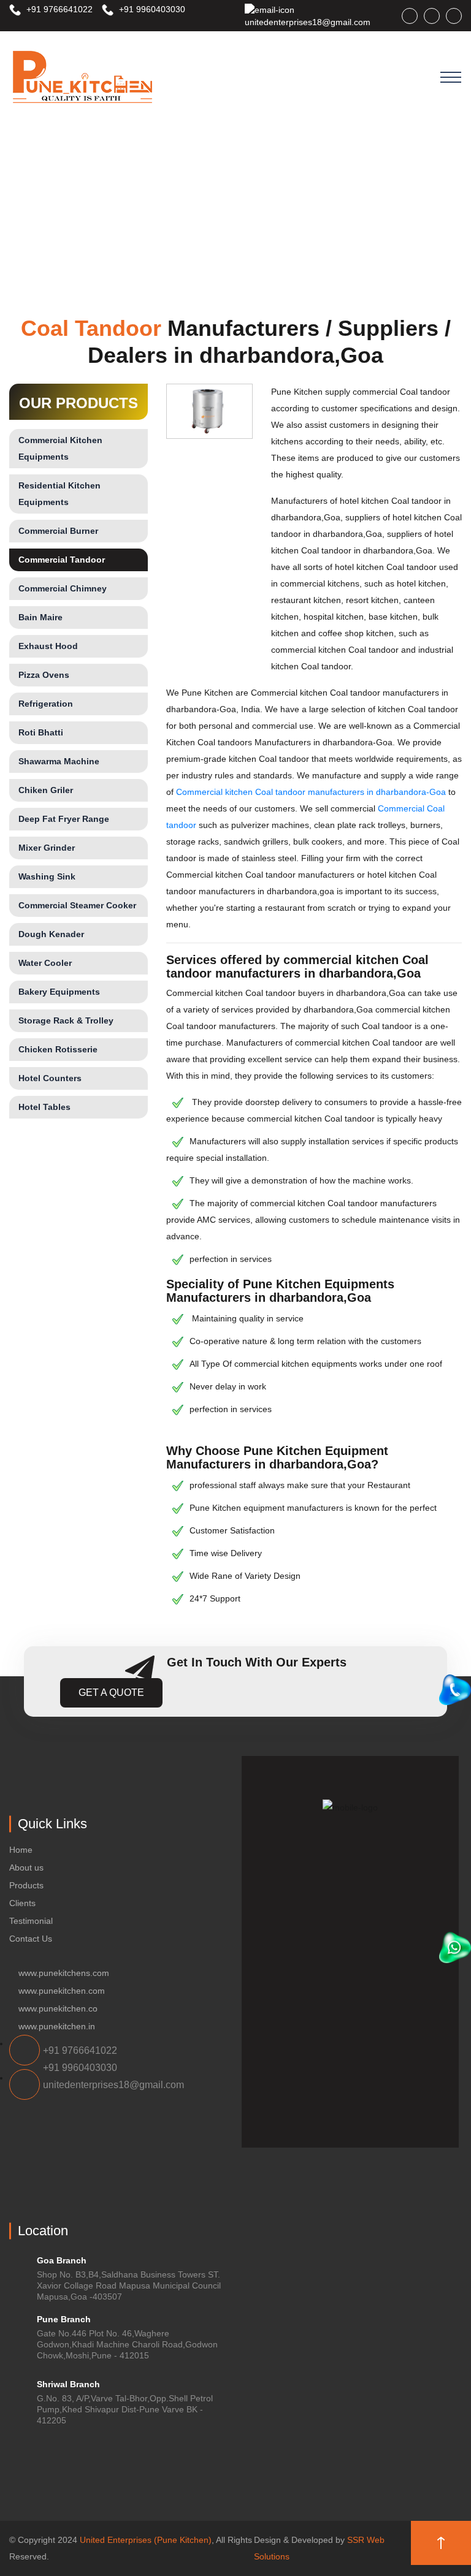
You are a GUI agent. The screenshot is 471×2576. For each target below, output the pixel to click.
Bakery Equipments (59, 992)
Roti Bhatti (41, 732)
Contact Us (31, 1939)
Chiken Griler (46, 790)
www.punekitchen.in (57, 2026)
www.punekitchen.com (62, 1991)
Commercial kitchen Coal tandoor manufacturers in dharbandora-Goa (311, 792)
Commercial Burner (58, 531)
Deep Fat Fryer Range (64, 819)
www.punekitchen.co (58, 2008)
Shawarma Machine (59, 761)
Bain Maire (40, 617)
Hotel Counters (50, 1078)
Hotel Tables (44, 1107)
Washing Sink (47, 876)
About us (26, 1867)
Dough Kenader (51, 934)
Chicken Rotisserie (58, 1049)
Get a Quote (111, 1693)
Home (21, 1850)
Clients (22, 1903)
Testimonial (31, 1921)
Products (26, 1885)
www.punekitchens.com (64, 1973)
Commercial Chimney (63, 588)
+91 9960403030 (151, 9)
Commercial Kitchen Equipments (60, 448)
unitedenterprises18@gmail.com (308, 22)
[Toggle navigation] (451, 77)
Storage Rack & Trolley (66, 1020)
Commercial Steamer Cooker (77, 905)
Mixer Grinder (47, 848)
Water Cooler (45, 963)
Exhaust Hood (48, 646)
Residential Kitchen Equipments (59, 494)
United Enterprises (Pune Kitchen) (146, 2540)
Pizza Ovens (44, 675)
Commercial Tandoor (62, 560)
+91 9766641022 (58, 9)
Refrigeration (46, 704)
